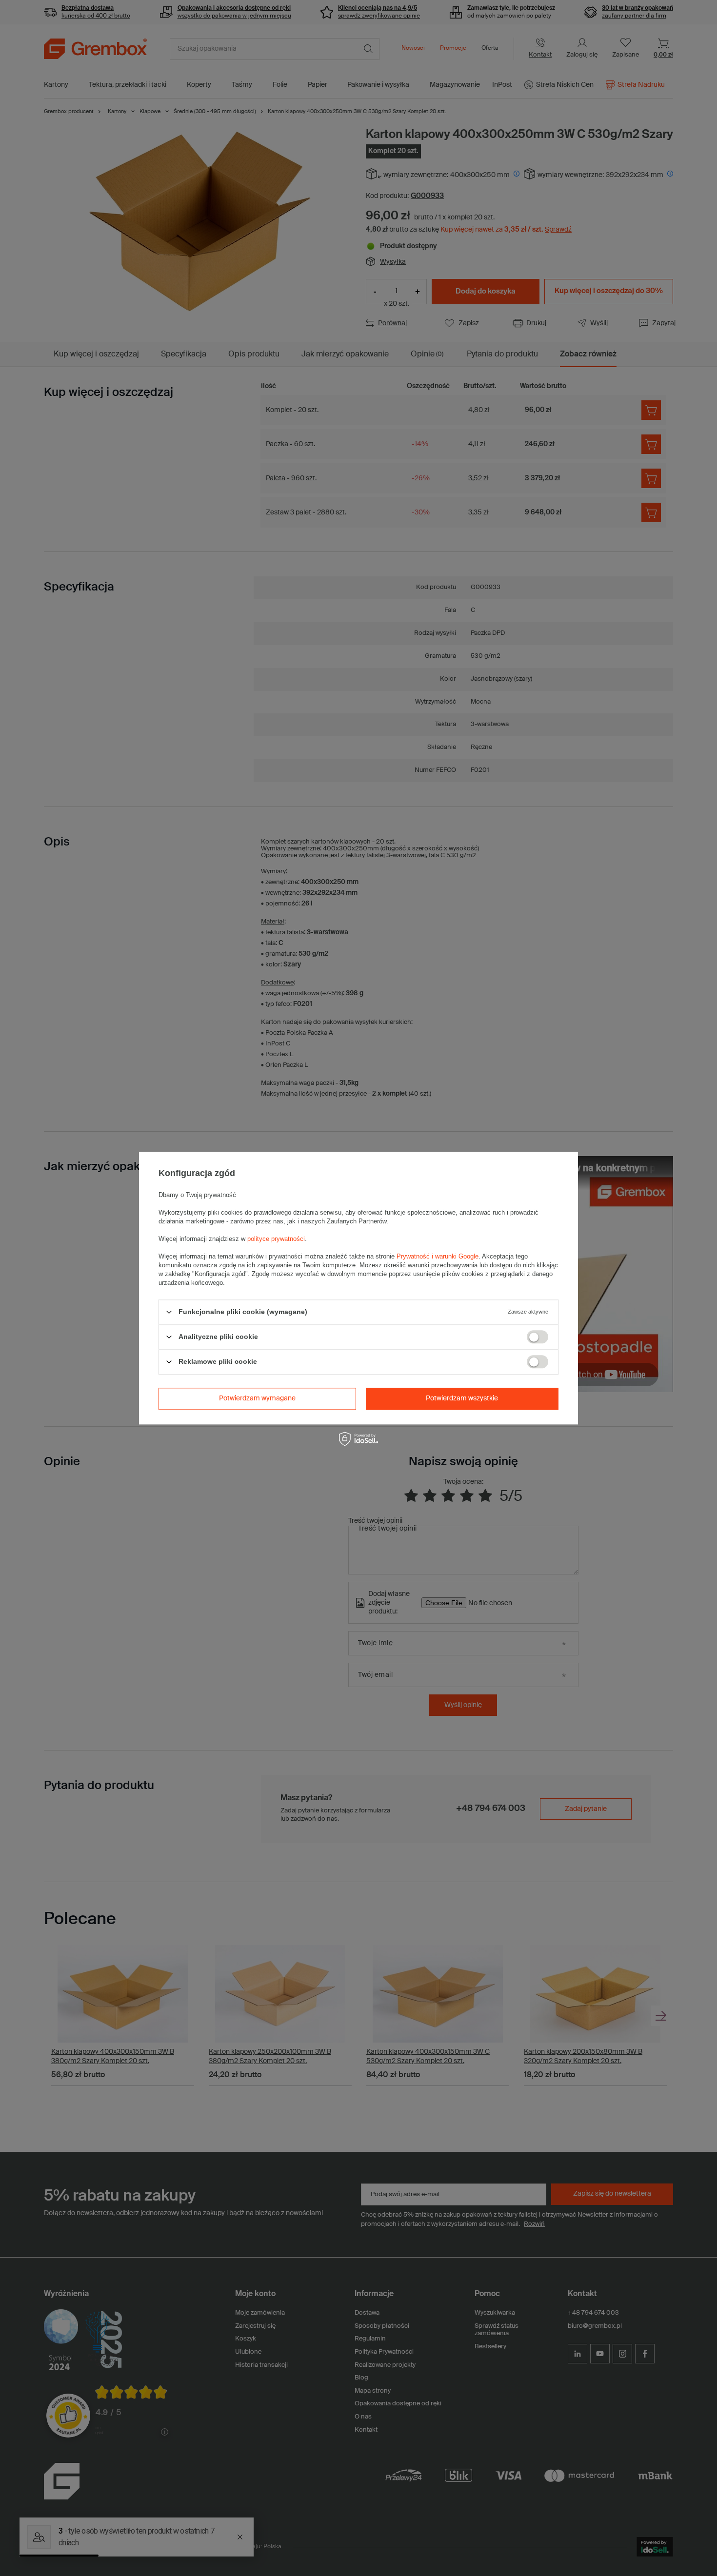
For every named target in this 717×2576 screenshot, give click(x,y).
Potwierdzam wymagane (257, 1398)
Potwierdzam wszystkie (462, 1398)
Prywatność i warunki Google (438, 1256)
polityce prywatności (276, 1239)
